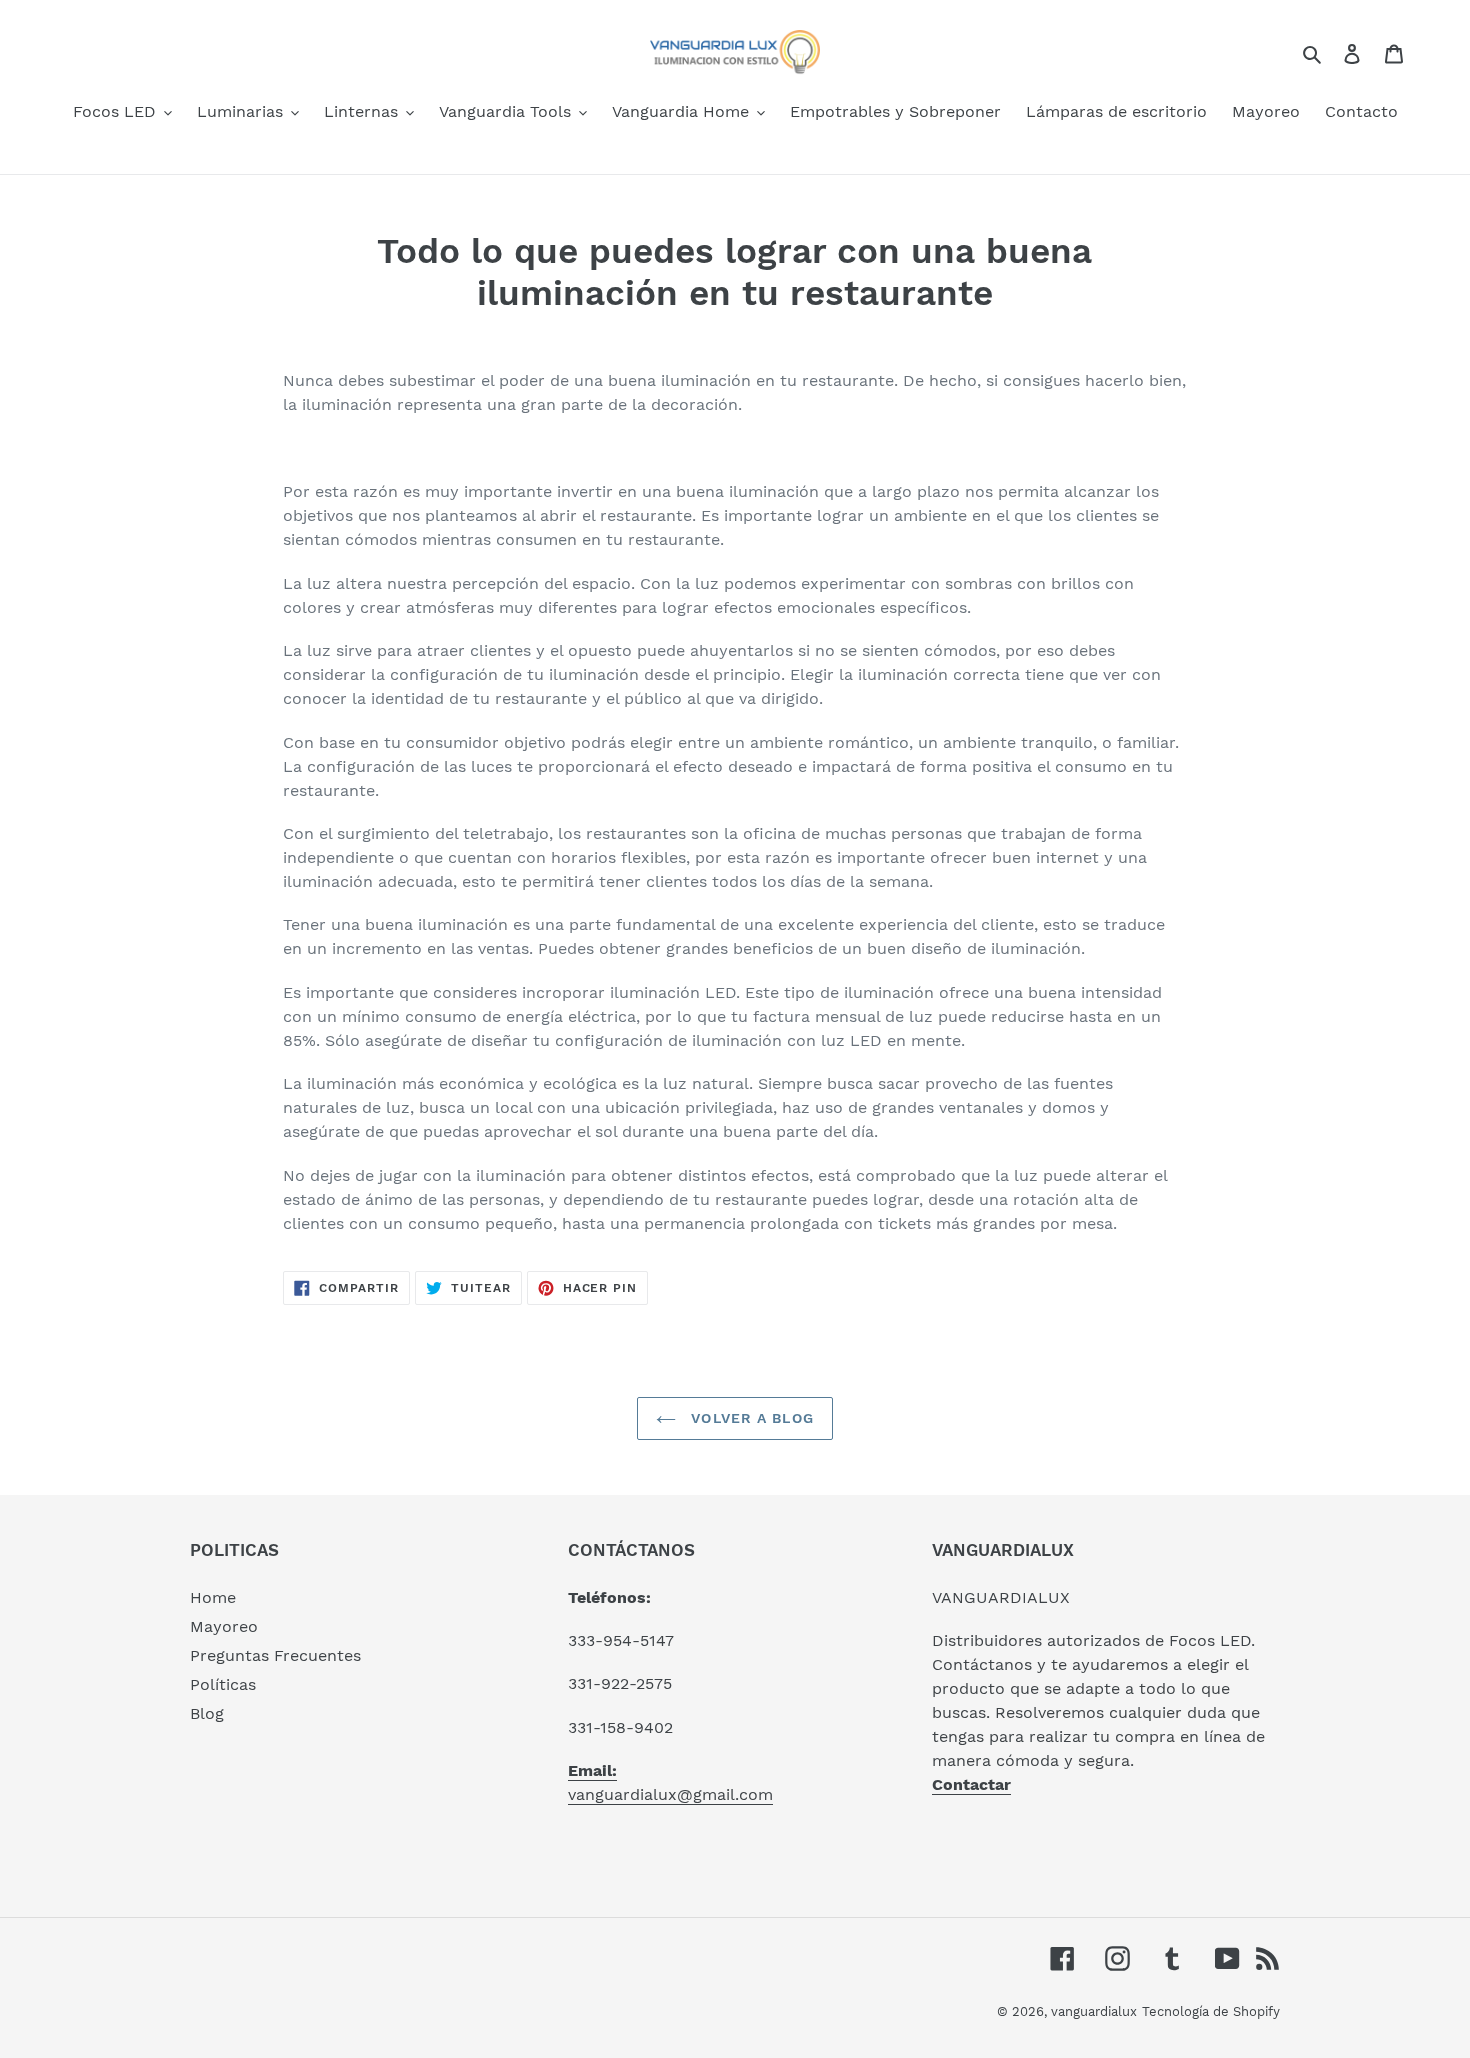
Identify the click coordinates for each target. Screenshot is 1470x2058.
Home (213, 1597)
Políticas (223, 1684)
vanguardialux (1094, 2011)
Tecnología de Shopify (1211, 2011)
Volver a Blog (750, 1418)
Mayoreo (224, 1626)
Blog (207, 1713)
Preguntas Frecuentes (275, 1655)
